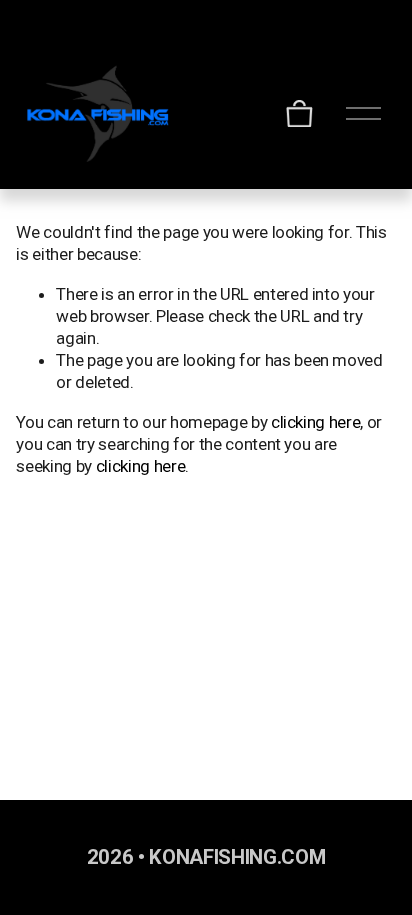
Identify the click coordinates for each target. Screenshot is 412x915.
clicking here (316, 422)
